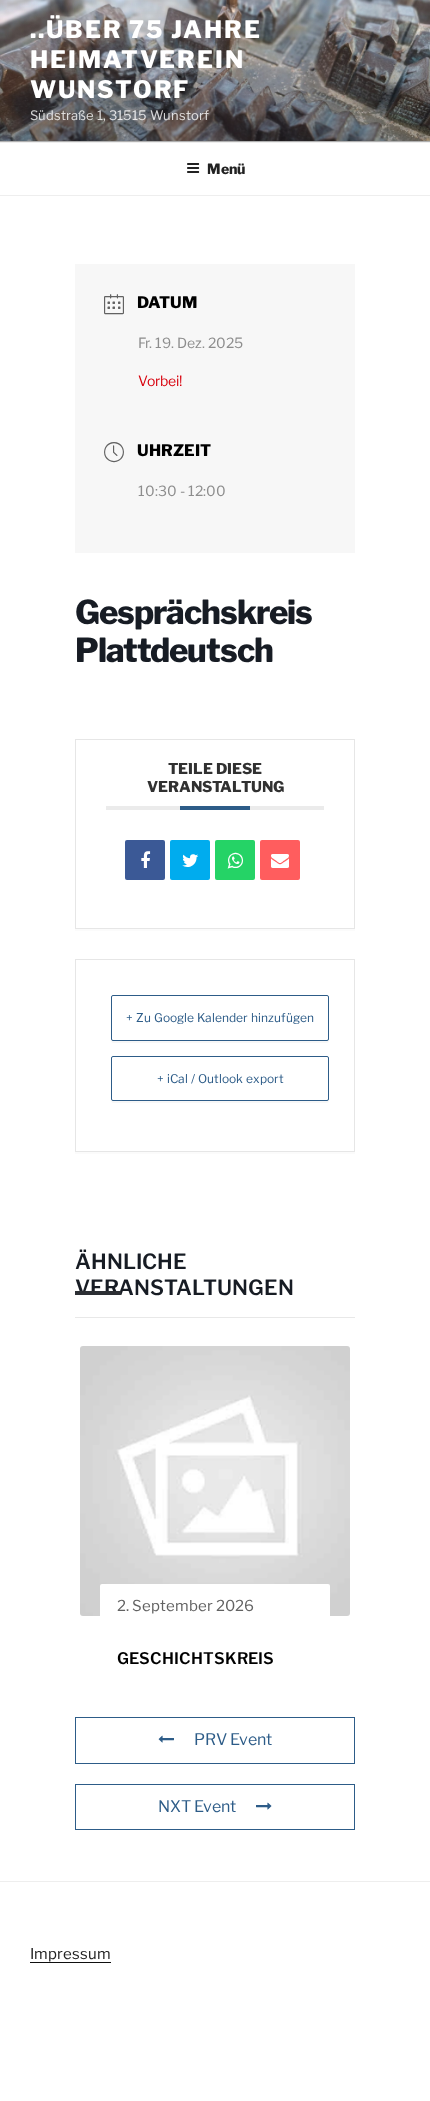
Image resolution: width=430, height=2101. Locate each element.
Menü (226, 168)
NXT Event (197, 1806)
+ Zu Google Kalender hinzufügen (220, 1017)
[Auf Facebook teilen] (145, 860)
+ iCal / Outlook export (220, 1078)
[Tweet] (190, 860)
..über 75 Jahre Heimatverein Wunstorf (146, 59)
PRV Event (233, 1739)
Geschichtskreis (195, 1658)
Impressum (70, 1954)
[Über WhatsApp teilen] (235, 860)
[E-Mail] (280, 860)
